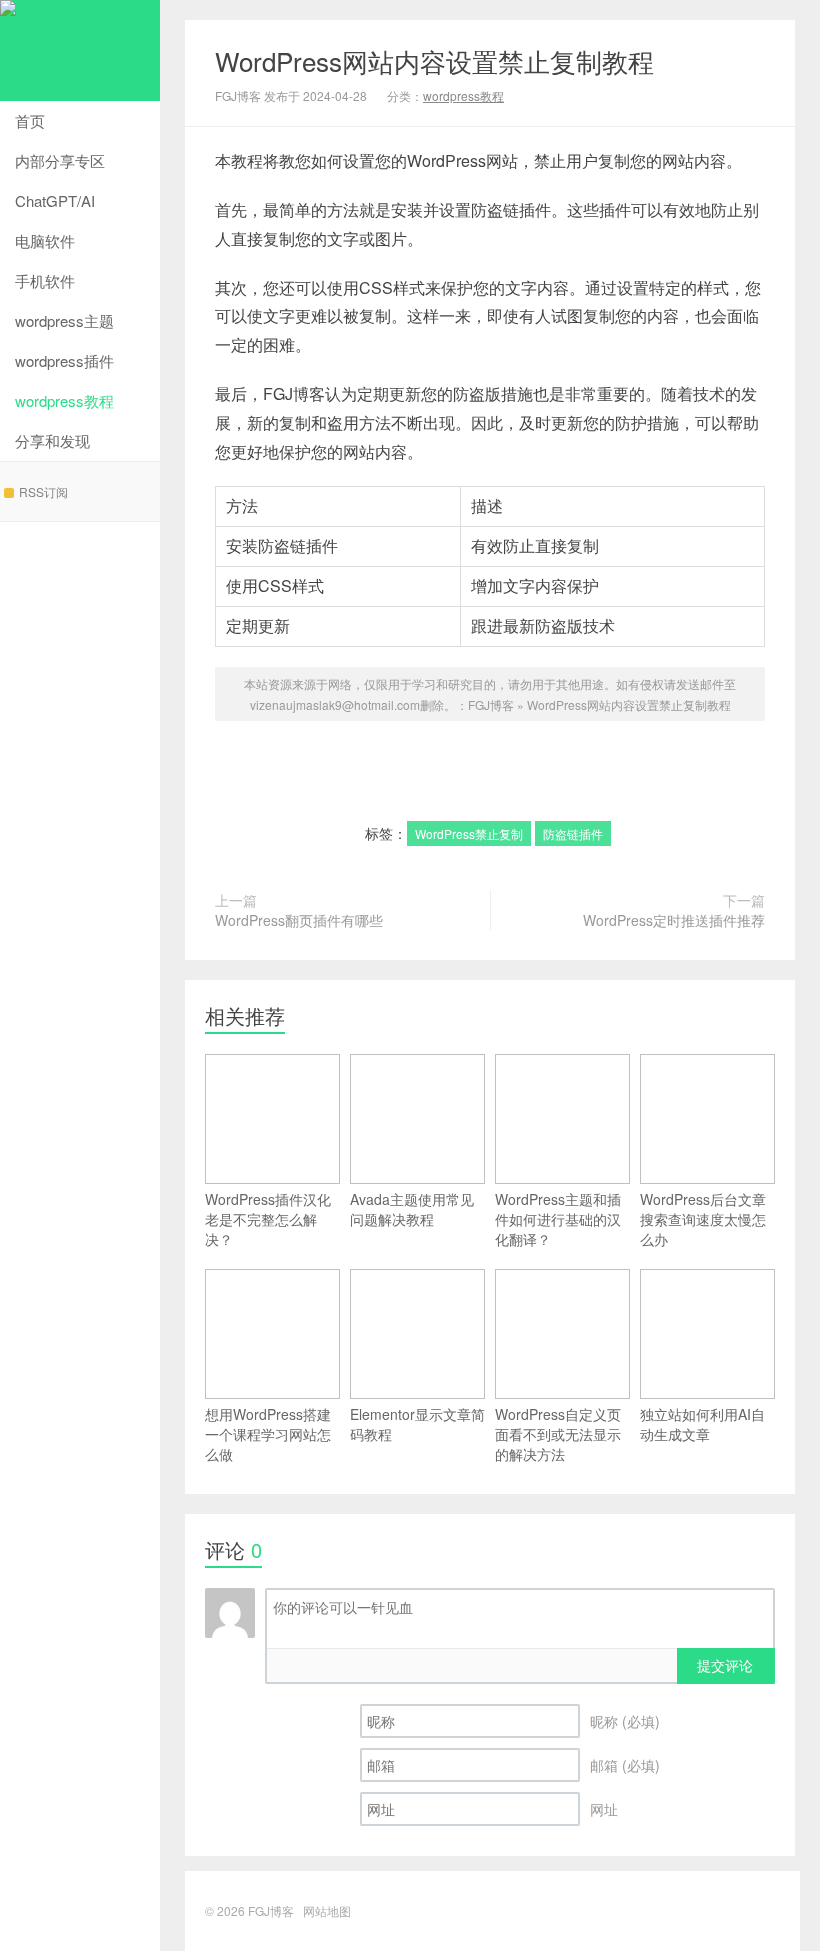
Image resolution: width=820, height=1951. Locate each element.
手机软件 (45, 280)
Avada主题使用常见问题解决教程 (412, 1209)
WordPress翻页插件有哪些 (299, 920)
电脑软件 (45, 240)
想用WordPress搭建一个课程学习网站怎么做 (268, 1434)
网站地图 (327, 1910)
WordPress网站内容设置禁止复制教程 (434, 60)
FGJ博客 (80, 50)
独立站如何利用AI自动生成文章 (702, 1424)
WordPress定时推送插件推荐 (674, 920)
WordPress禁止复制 (469, 833)
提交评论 (725, 1665)
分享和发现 (52, 440)
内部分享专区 (60, 160)
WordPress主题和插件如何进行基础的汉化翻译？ (558, 1219)
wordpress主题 (64, 320)
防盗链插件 (573, 833)
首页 (30, 120)
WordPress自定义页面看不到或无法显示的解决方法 (558, 1434)
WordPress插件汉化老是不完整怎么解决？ (268, 1219)
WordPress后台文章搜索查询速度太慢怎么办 (703, 1219)
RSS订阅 (43, 491)
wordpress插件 (64, 360)
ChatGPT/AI (55, 200)
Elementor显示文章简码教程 (417, 1424)
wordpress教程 (64, 400)
